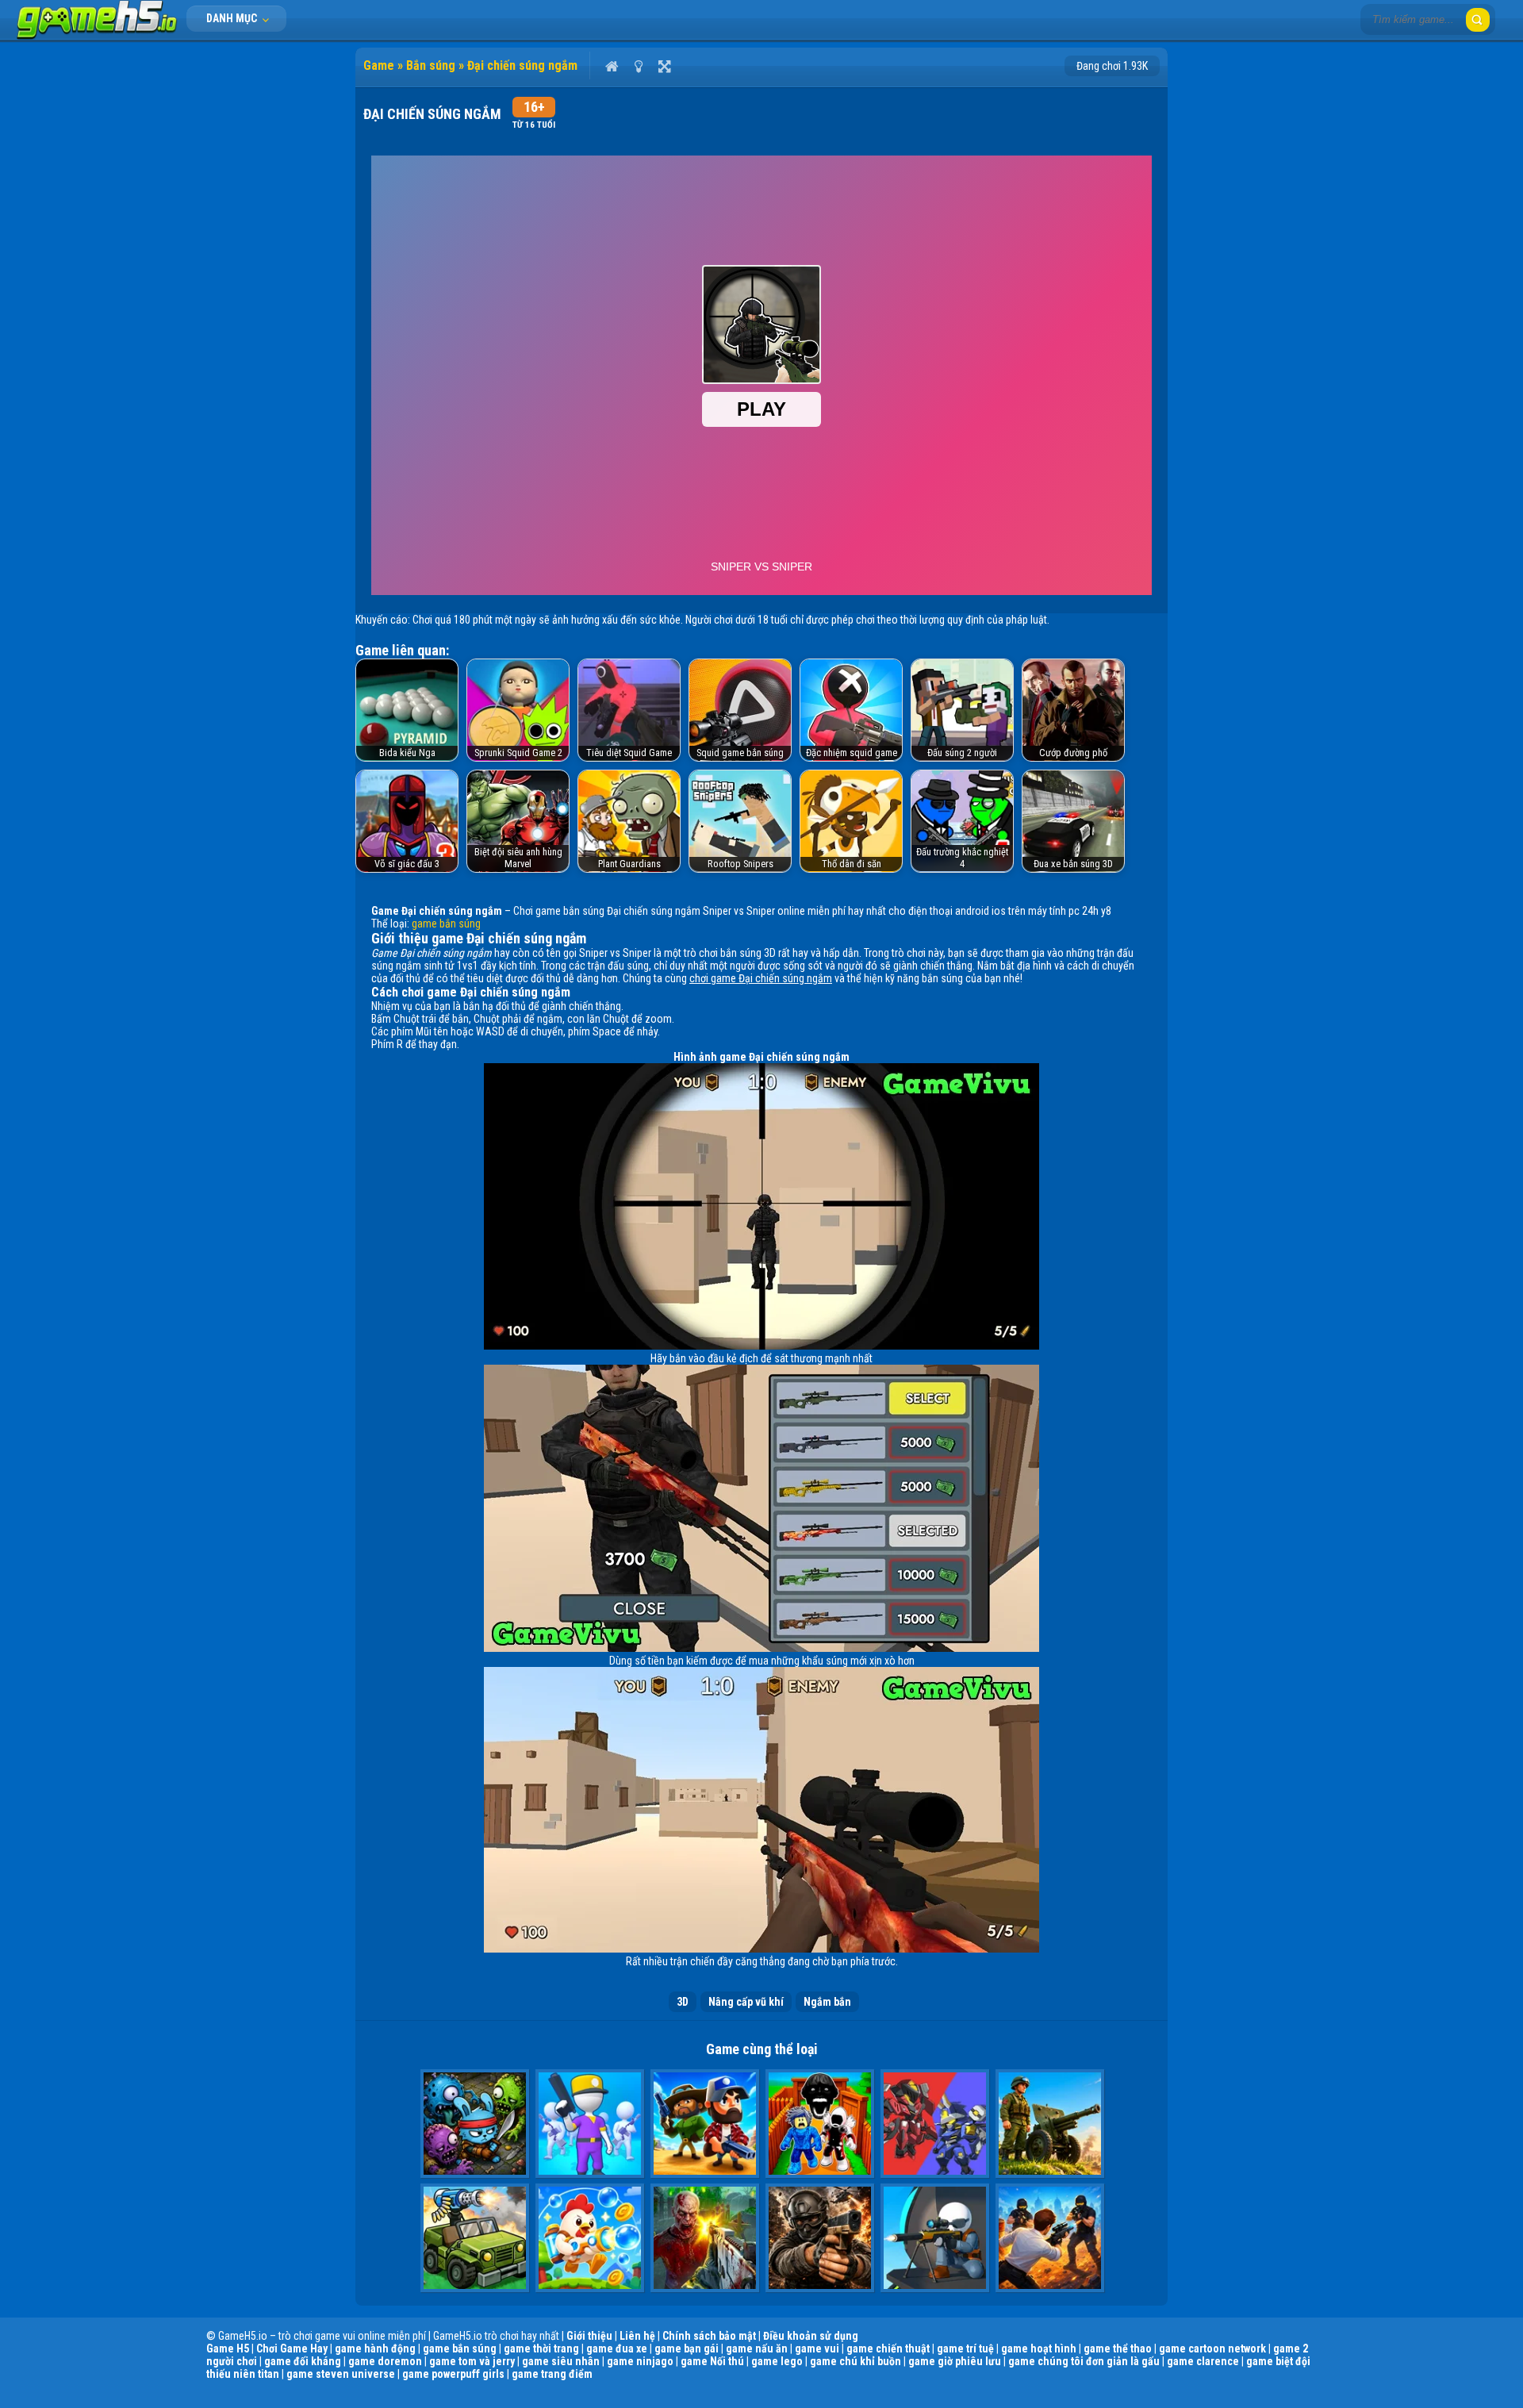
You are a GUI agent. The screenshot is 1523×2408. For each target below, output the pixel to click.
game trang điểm (552, 2374)
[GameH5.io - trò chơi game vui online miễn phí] (97, 36)
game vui (817, 2348)
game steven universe (341, 2374)
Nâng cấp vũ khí (746, 2002)
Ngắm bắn (827, 2002)
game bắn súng (446, 924)
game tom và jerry (472, 2361)
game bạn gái (687, 2348)
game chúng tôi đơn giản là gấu (1084, 2361)
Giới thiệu (589, 2336)
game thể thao (1118, 2348)
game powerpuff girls (453, 2374)
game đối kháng (303, 2361)
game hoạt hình (1039, 2348)
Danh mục (233, 18)
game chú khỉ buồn (855, 2361)
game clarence (1203, 2361)
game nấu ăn (757, 2348)
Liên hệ (637, 2336)
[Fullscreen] (664, 66)
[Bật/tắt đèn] (638, 66)
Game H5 (228, 2348)
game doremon (385, 2361)
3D (683, 2002)
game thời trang (541, 2348)
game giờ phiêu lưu (955, 2361)
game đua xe (617, 2348)
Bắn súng (431, 65)
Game (379, 65)
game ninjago (640, 2361)
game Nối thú (712, 2361)
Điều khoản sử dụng (811, 2336)
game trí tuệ (965, 2348)
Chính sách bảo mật (709, 2336)
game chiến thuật (888, 2348)
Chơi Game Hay (292, 2348)
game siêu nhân (561, 2361)
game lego (777, 2361)
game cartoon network (1212, 2348)
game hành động (375, 2348)
